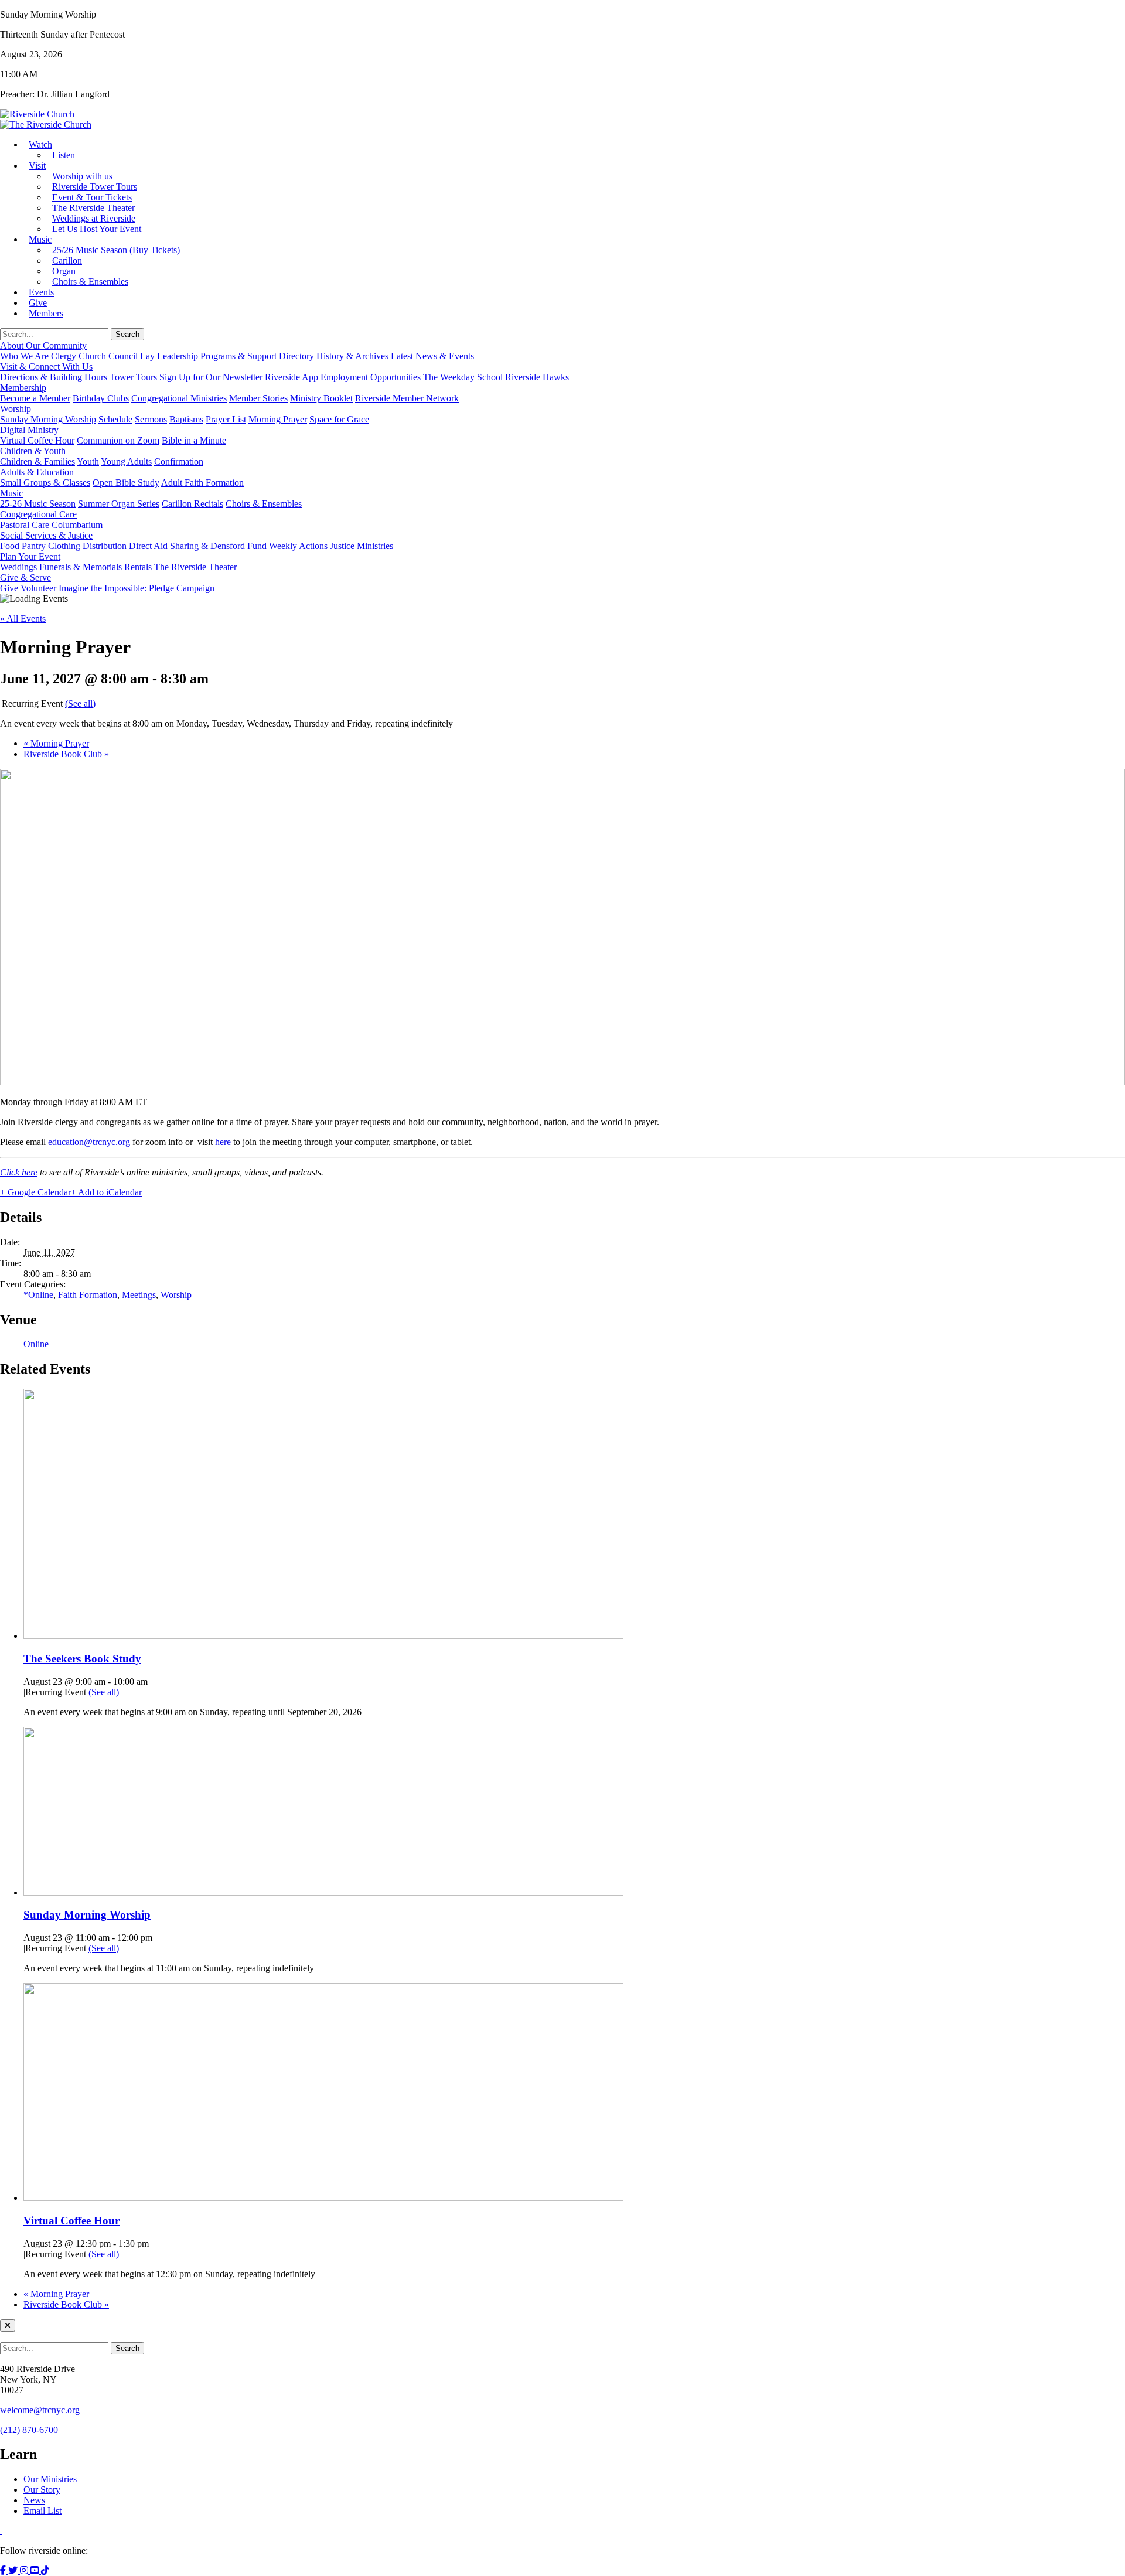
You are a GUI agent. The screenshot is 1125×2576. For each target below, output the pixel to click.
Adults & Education (37, 472)
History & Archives (352, 356)
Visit (37, 166)
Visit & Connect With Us (46, 367)
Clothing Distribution (87, 546)
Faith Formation (88, 1295)
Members (46, 313)
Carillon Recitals (192, 504)
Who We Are (24, 356)
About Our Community (43, 345)
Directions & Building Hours (54, 377)
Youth (88, 461)
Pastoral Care (25, 525)
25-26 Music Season (38, 504)
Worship (16, 409)
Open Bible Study (126, 483)
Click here (19, 1172)
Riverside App (292, 377)
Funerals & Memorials (81, 567)
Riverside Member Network (407, 398)
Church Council (108, 356)
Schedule (115, 419)
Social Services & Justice (46, 535)
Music (40, 239)
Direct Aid (148, 546)
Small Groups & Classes (45, 483)
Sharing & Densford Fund (218, 546)
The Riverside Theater (195, 567)
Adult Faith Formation (202, 483)
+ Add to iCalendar (106, 1192)
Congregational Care (38, 514)
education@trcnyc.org (89, 1142)
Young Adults (126, 461)
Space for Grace (339, 419)
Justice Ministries (362, 546)
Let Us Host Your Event (97, 229)
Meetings (139, 1295)
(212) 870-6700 (29, 2430)
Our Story (42, 2490)
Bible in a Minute (194, 440)
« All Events (23, 619)
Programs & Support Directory (257, 356)
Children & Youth (33, 451)
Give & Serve (25, 577)
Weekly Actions (298, 546)
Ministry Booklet (321, 398)
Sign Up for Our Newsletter (211, 377)
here (222, 1142)
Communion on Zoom (118, 440)
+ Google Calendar (35, 1192)
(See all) (80, 703)
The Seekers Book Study (82, 1659)
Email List (42, 2511)
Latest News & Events (432, 356)
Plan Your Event (30, 556)
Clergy (64, 356)
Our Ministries (50, 2479)
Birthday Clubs (101, 398)
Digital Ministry (29, 430)
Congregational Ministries (179, 398)
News (34, 2500)
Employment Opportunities (371, 377)
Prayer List (226, 419)
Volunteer (38, 588)
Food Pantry (23, 546)
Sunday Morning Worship (48, 419)
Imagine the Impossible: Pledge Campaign (137, 588)
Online (36, 1344)
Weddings (18, 567)
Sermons (151, 419)
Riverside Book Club (66, 754)
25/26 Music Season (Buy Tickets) (116, 250)
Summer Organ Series (119, 504)
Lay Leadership (169, 356)
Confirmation (179, 461)
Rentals (138, 567)
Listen (64, 155)
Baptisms (186, 419)
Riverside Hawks (537, 377)
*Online (38, 1295)
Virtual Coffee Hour (37, 440)
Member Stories (258, 398)
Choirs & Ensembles (90, 282)
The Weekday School (463, 377)
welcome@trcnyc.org (40, 2410)
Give (9, 588)
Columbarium (77, 525)
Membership (23, 388)
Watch (40, 144)
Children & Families (37, 461)
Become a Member (35, 398)
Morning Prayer (278, 419)
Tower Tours (133, 377)
